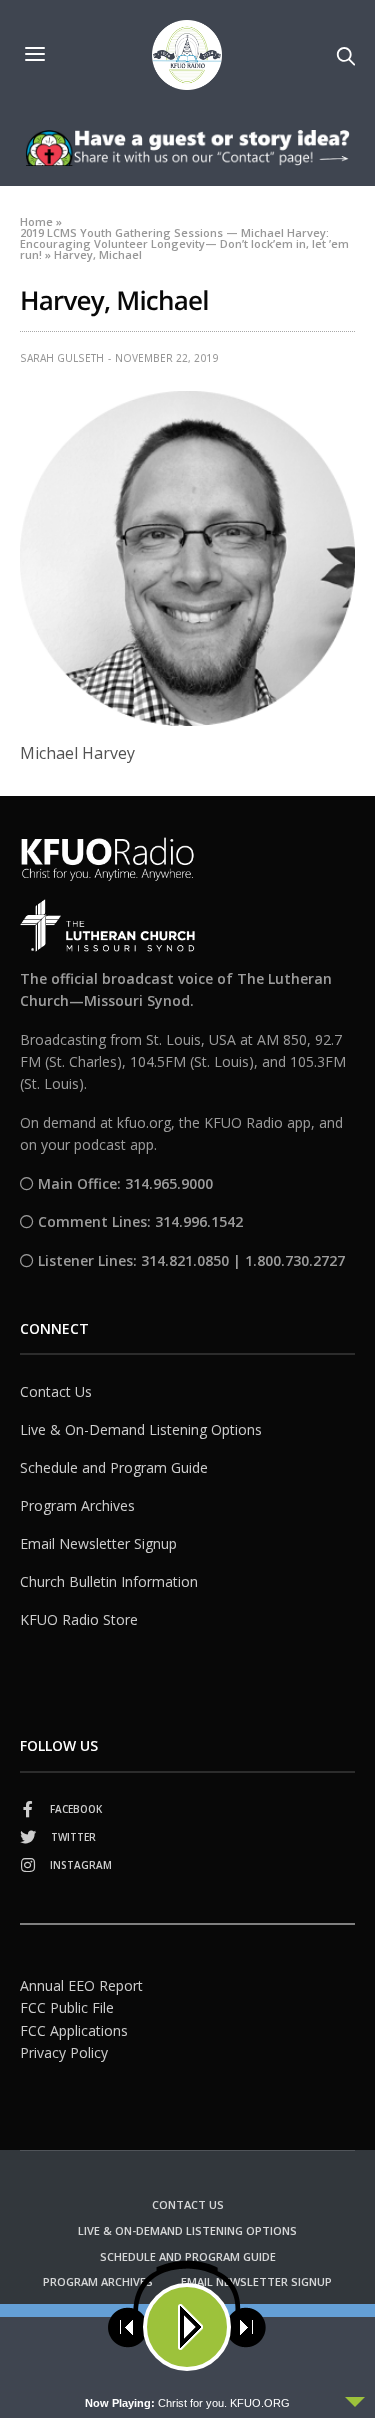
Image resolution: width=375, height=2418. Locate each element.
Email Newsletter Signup (98, 1543)
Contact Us (56, 1391)
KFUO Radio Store (79, 1619)
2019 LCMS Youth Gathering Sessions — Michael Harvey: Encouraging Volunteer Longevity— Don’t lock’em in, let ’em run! (184, 243)
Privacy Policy (64, 2052)
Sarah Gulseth (62, 358)
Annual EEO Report (81, 1985)
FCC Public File (67, 2007)
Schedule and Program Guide (114, 1467)
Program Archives (77, 1505)
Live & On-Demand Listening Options (141, 1429)
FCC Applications (74, 2030)
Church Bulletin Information (109, 1581)
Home (36, 221)
